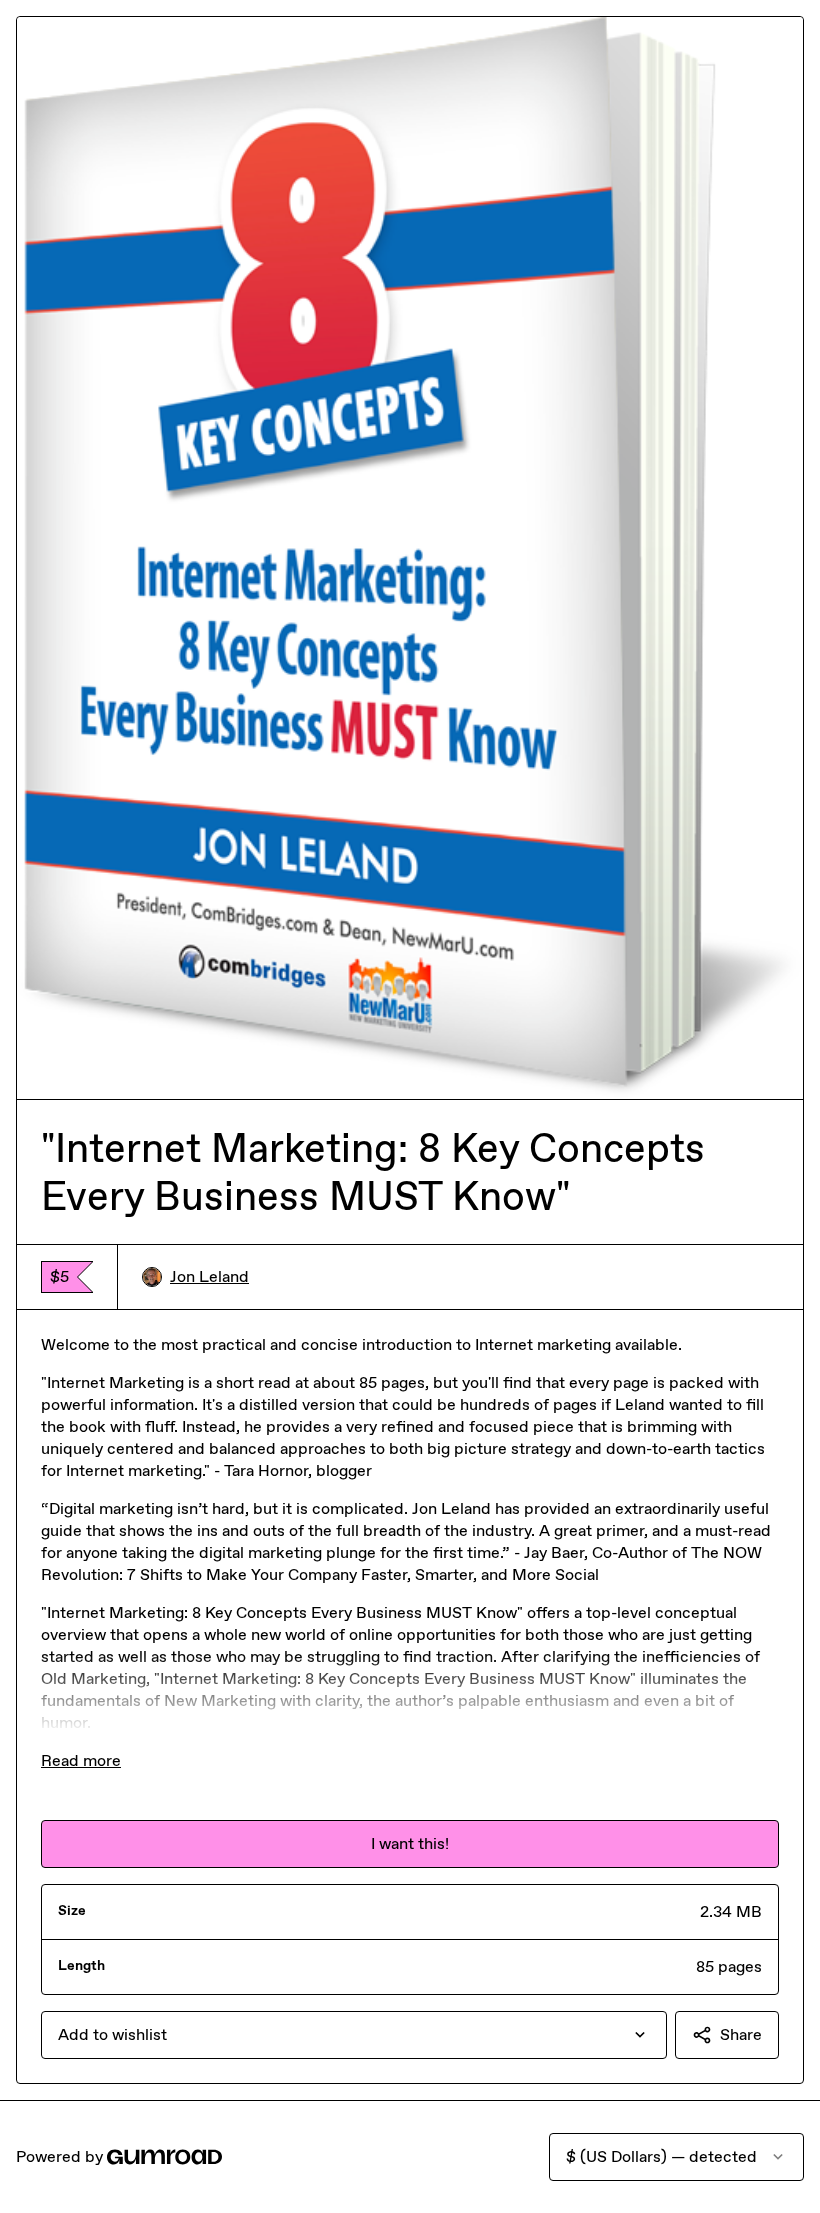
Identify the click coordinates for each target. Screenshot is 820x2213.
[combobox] (354, 2035)
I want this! (410, 1843)
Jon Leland (209, 1276)
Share (741, 2034)
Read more (81, 1760)
